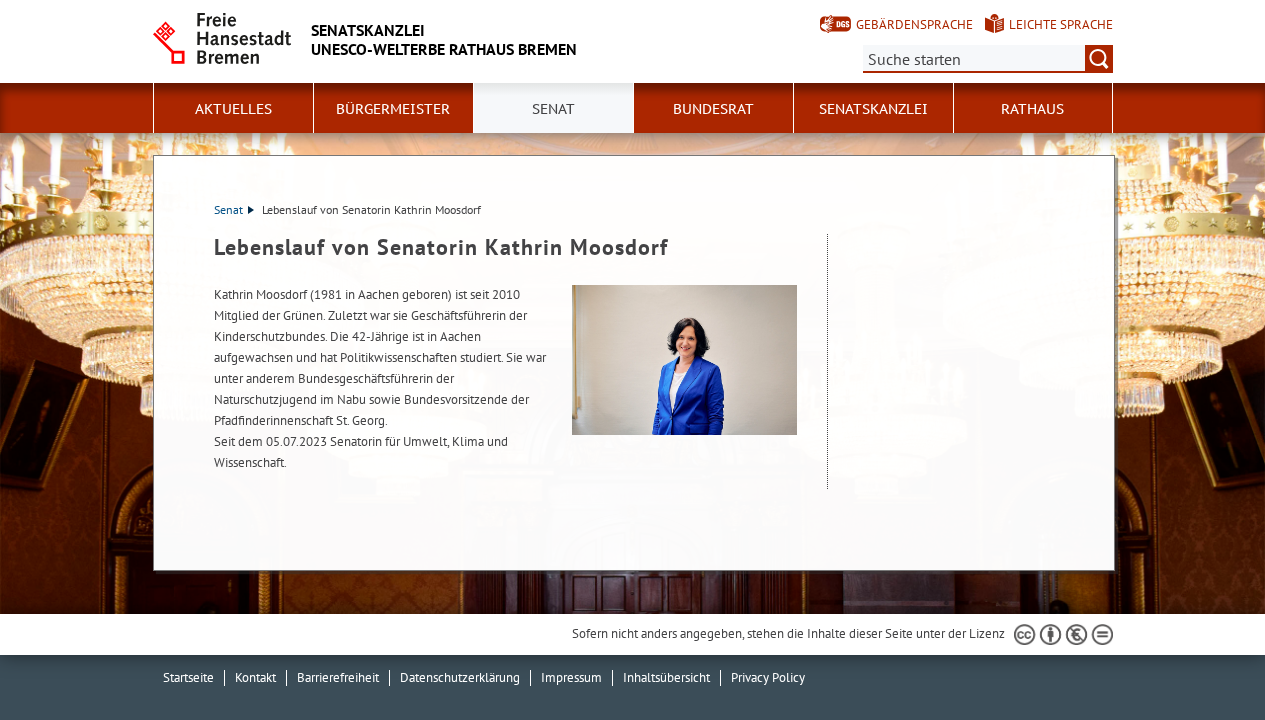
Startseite (188, 677)
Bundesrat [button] (713, 109)
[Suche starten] (1099, 59)
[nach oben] (1203, 658)
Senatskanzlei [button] (873, 109)
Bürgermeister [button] (393, 109)
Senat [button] (553, 109)
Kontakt (255, 677)
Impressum (571, 677)
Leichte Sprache (1061, 24)
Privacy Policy (768, 677)
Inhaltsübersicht (666, 677)
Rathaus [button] (1032, 109)
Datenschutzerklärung (460, 677)
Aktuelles (233, 109)
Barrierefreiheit (338, 677)
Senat (228, 209)
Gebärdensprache (914, 24)
